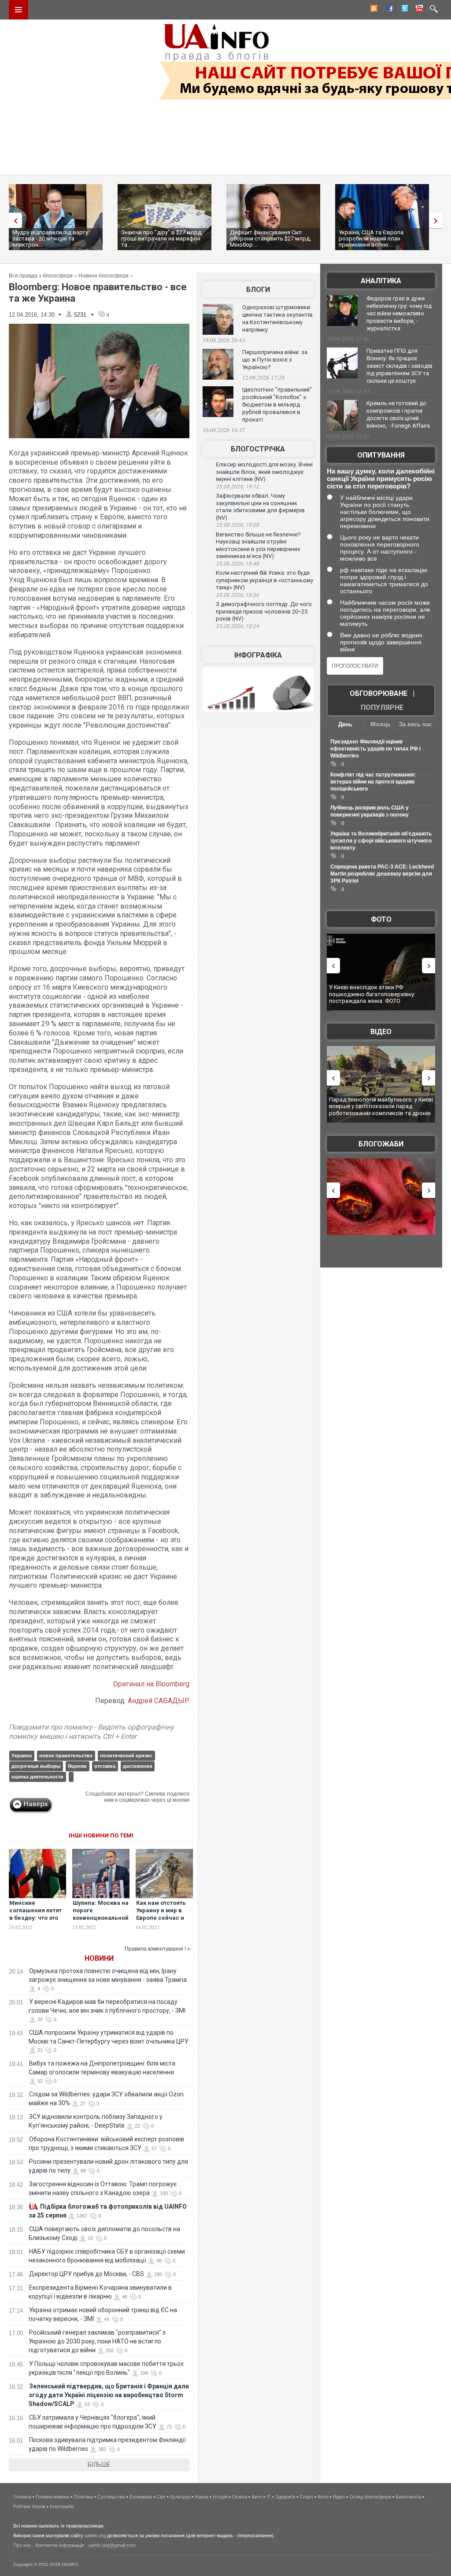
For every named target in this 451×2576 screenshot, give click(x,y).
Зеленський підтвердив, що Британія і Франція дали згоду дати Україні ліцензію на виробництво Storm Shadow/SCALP (109, 2395)
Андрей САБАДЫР (159, 1701)
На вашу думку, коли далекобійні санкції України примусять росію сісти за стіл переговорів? (381, 479)
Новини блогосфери (104, 276)
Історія (220, 2497)
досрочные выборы (36, 1766)
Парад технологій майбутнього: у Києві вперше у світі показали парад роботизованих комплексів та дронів (381, 1106)
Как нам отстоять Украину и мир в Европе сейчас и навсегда (161, 1914)
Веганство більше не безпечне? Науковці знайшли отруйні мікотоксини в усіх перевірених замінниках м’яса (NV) (258, 545)
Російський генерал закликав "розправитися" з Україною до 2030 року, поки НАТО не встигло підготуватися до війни (97, 2341)
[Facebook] (388, 10)
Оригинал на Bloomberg (151, 1684)
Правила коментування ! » (157, 1949)
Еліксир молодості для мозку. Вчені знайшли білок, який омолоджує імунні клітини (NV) (264, 472)
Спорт (306, 2497)
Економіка (141, 2497)
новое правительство (66, 1756)
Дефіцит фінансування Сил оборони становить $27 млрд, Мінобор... (270, 238)
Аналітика (381, 281)
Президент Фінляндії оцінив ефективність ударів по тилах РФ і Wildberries (375, 749)
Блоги (258, 290)
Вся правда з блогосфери (41, 276)
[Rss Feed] (373, 10)
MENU (18, 10)
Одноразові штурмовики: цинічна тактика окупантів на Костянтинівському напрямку (277, 318)
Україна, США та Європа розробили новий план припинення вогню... (371, 238)
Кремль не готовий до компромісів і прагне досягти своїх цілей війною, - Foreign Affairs (398, 414)
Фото (381, 919)
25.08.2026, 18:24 (237, 626)
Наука (201, 2497)
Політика (83, 2497)
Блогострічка (258, 449)
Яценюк (77, 1766)
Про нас (22, 2545)
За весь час (416, 724)
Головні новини (52, 2497)
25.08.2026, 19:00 (237, 525)
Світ (161, 2497)
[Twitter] (403, 10)
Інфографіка (258, 655)
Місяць (381, 724)
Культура (180, 2497)
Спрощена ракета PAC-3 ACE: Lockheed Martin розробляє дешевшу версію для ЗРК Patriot (382, 874)
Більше (99, 2465)
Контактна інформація (60, 2545)
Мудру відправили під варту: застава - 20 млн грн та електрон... (51, 238)
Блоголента (408, 2497)
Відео (381, 1032)
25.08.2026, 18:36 (237, 595)
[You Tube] (418, 10)
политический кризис (126, 1756)
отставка (105, 1766)
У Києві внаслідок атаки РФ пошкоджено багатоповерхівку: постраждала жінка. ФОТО (372, 994)
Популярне (382, 708)
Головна (22, 2497)
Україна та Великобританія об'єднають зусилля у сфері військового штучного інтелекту (381, 841)
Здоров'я (285, 2497)
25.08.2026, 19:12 (237, 487)
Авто (257, 2497)
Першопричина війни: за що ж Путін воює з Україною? (275, 360)
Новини (99, 1958)
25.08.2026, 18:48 (237, 564)
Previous (13, 220)
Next (438, 220)
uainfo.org (95, 2535)
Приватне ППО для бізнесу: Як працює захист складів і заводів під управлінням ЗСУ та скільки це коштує (399, 366)
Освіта (240, 2497)
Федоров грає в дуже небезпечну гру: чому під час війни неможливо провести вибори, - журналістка (399, 313)
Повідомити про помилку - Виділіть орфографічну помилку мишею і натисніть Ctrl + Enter (91, 1732)
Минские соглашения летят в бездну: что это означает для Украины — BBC (35, 1918)
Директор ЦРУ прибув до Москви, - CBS (87, 2274)
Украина (22, 1756)
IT (269, 2497)
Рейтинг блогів (29, 2506)
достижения (137, 1766)
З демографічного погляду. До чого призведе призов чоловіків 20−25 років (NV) (264, 611)
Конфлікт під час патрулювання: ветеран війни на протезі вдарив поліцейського (373, 782)
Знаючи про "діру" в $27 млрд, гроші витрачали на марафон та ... (162, 238)
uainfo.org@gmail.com (112, 2545)
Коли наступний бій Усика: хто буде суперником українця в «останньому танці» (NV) (264, 580)
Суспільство (111, 2497)
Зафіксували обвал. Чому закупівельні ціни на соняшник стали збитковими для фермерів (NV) (260, 507)
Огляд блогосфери (370, 2497)
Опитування (381, 455)
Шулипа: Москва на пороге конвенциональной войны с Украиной (101, 1914)
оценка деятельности (37, 1777)
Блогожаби (381, 1144)
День (345, 724)
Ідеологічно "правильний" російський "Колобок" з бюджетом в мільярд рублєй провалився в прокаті (277, 405)
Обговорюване (379, 693)
